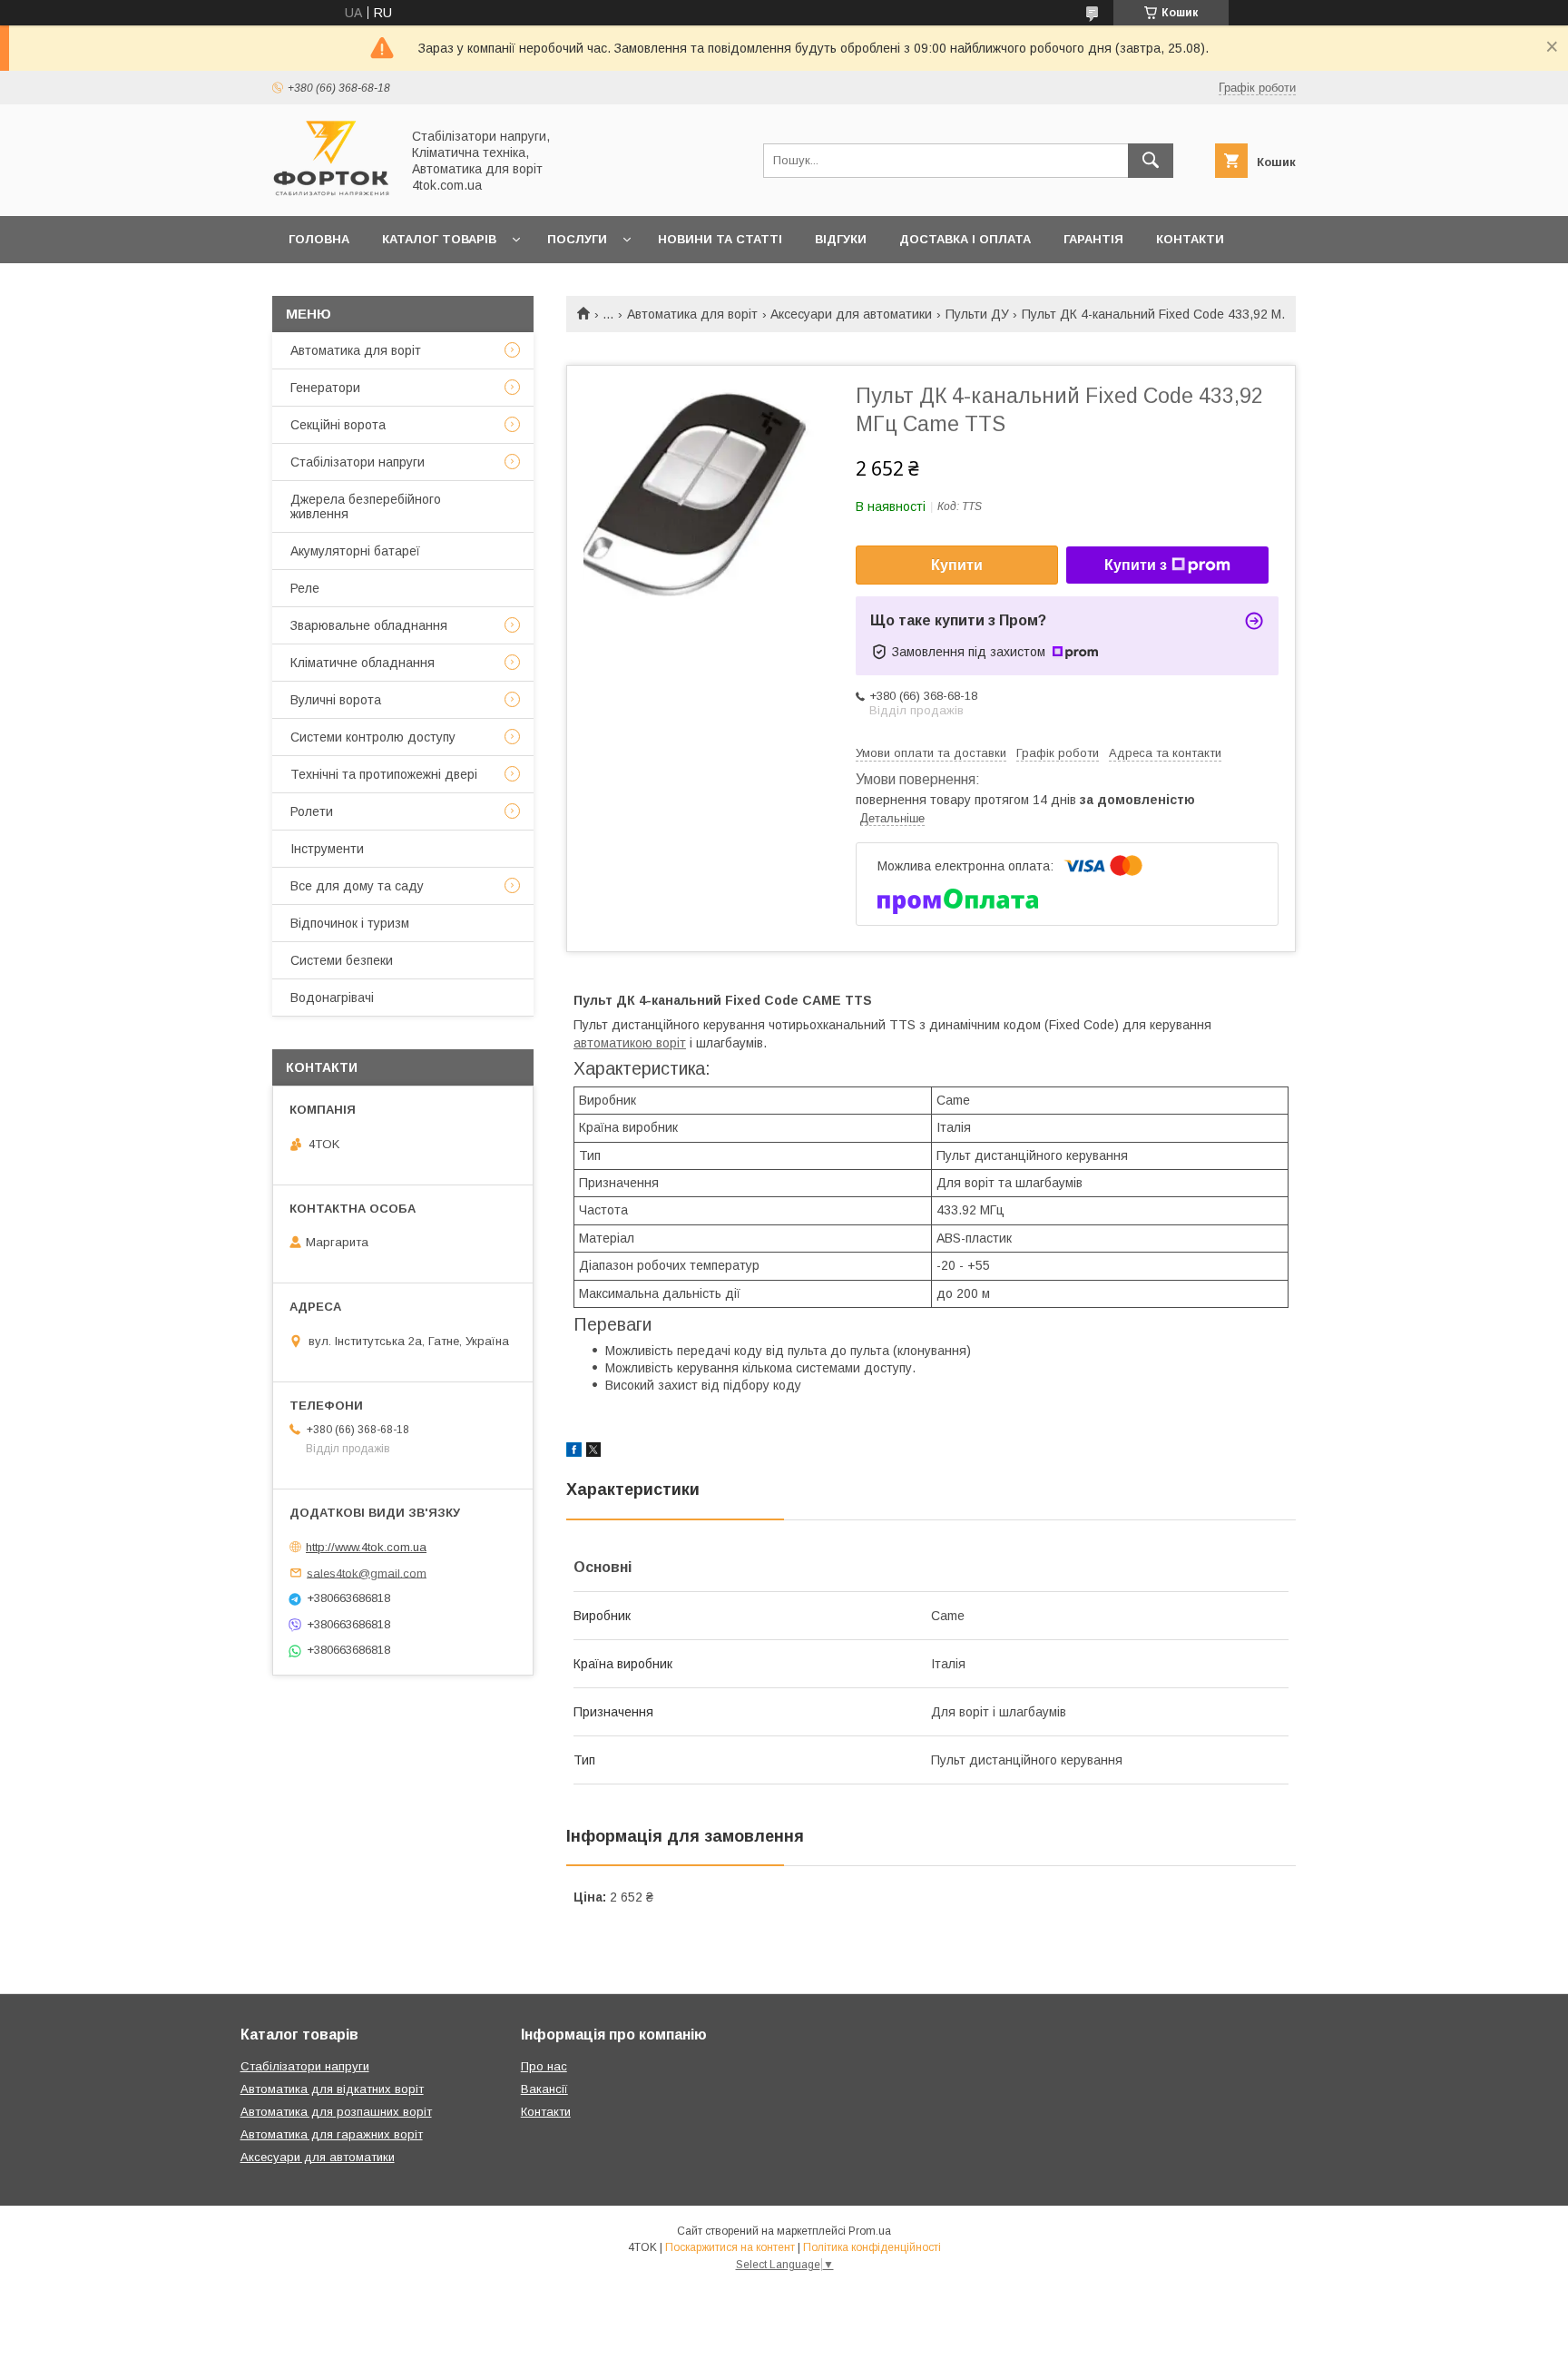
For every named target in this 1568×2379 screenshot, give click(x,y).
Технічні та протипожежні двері (384, 774)
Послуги (577, 239)
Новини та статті (720, 239)
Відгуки (841, 239)
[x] (593, 1452)
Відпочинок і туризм (350, 923)
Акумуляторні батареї (355, 551)
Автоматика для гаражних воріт (332, 2134)
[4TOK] (331, 192)
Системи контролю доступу (373, 737)
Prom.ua (870, 2231)
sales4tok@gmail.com (367, 1573)
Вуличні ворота (336, 700)
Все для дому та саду (357, 886)
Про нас (317, 286)
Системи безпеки (342, 960)
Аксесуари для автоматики (851, 314)
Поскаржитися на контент (730, 2247)
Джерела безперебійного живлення (366, 506)
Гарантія (1093, 239)
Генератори (325, 388)
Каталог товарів (439, 239)
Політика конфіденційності (872, 2247)
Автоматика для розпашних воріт (336, 2112)
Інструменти (327, 849)
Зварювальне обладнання (369, 625)
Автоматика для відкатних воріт (332, 2089)
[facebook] (574, 1452)
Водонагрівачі (332, 998)
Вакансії (544, 2089)
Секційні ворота (338, 425)
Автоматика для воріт (692, 314)
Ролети (312, 811)
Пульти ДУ (977, 314)
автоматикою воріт (630, 1043)
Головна (319, 239)
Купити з (1136, 565)
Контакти (1190, 239)
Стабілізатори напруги (358, 462)
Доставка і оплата (965, 239)
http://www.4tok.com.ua (366, 1547)
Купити (957, 565)
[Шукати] (1151, 161)
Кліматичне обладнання (363, 663)
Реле (305, 588)
